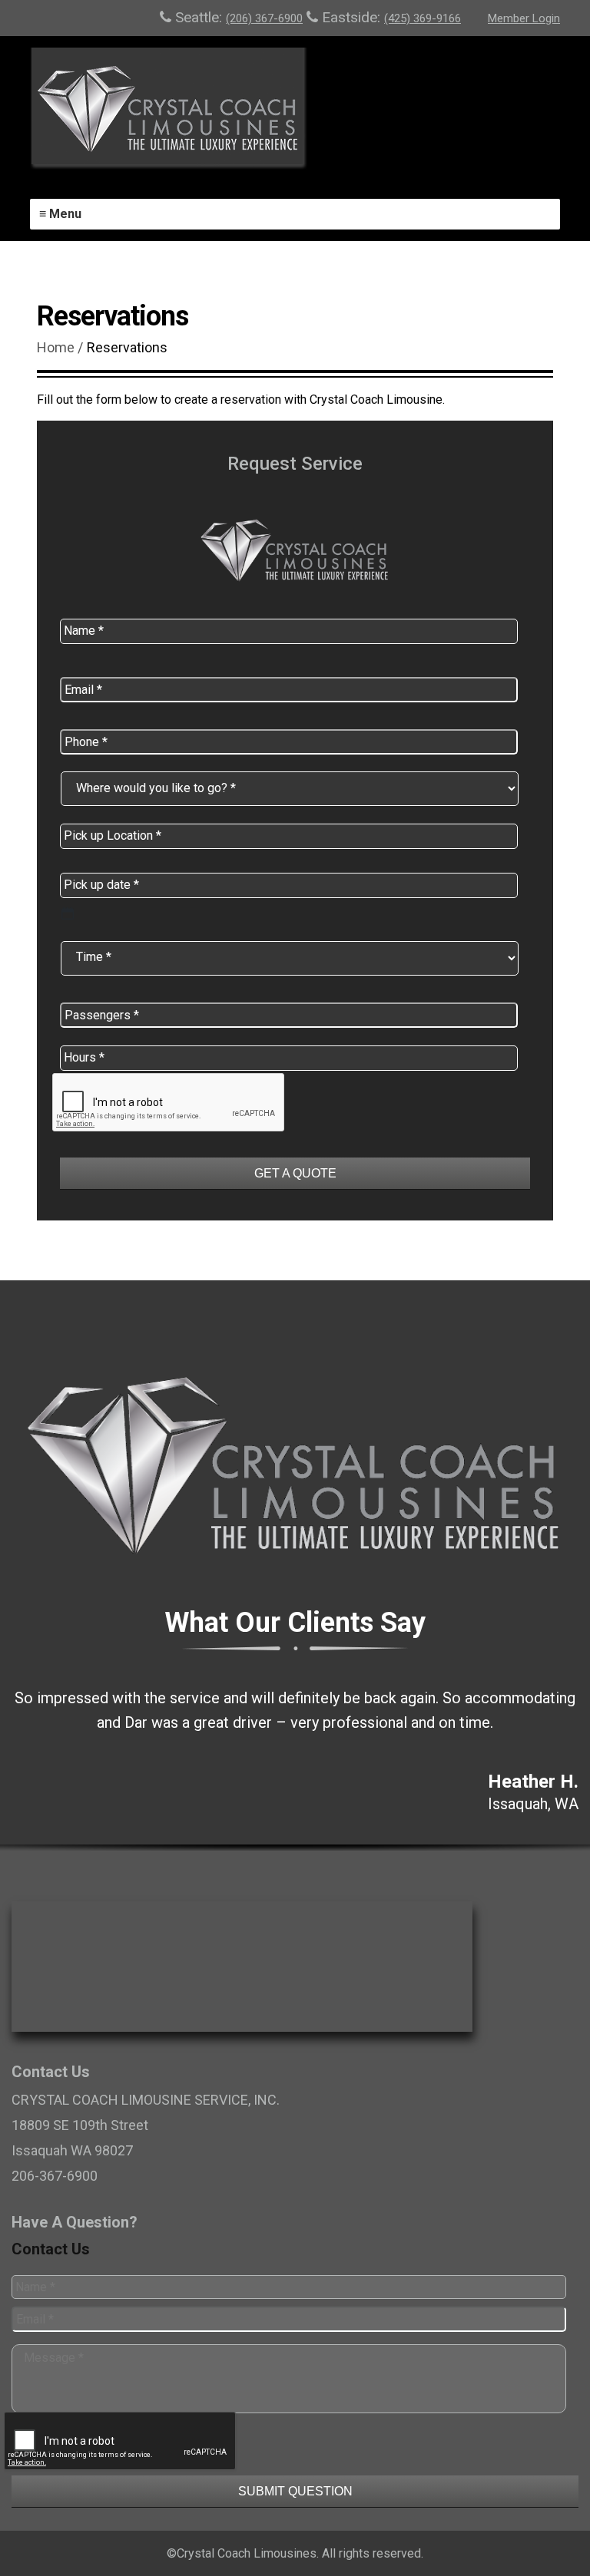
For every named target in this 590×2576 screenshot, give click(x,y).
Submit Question (295, 2491)
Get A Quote (295, 1173)
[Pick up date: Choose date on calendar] (68, 913)
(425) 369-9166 (423, 18)
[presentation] (121, 2469)
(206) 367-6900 (264, 18)
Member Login (524, 18)
